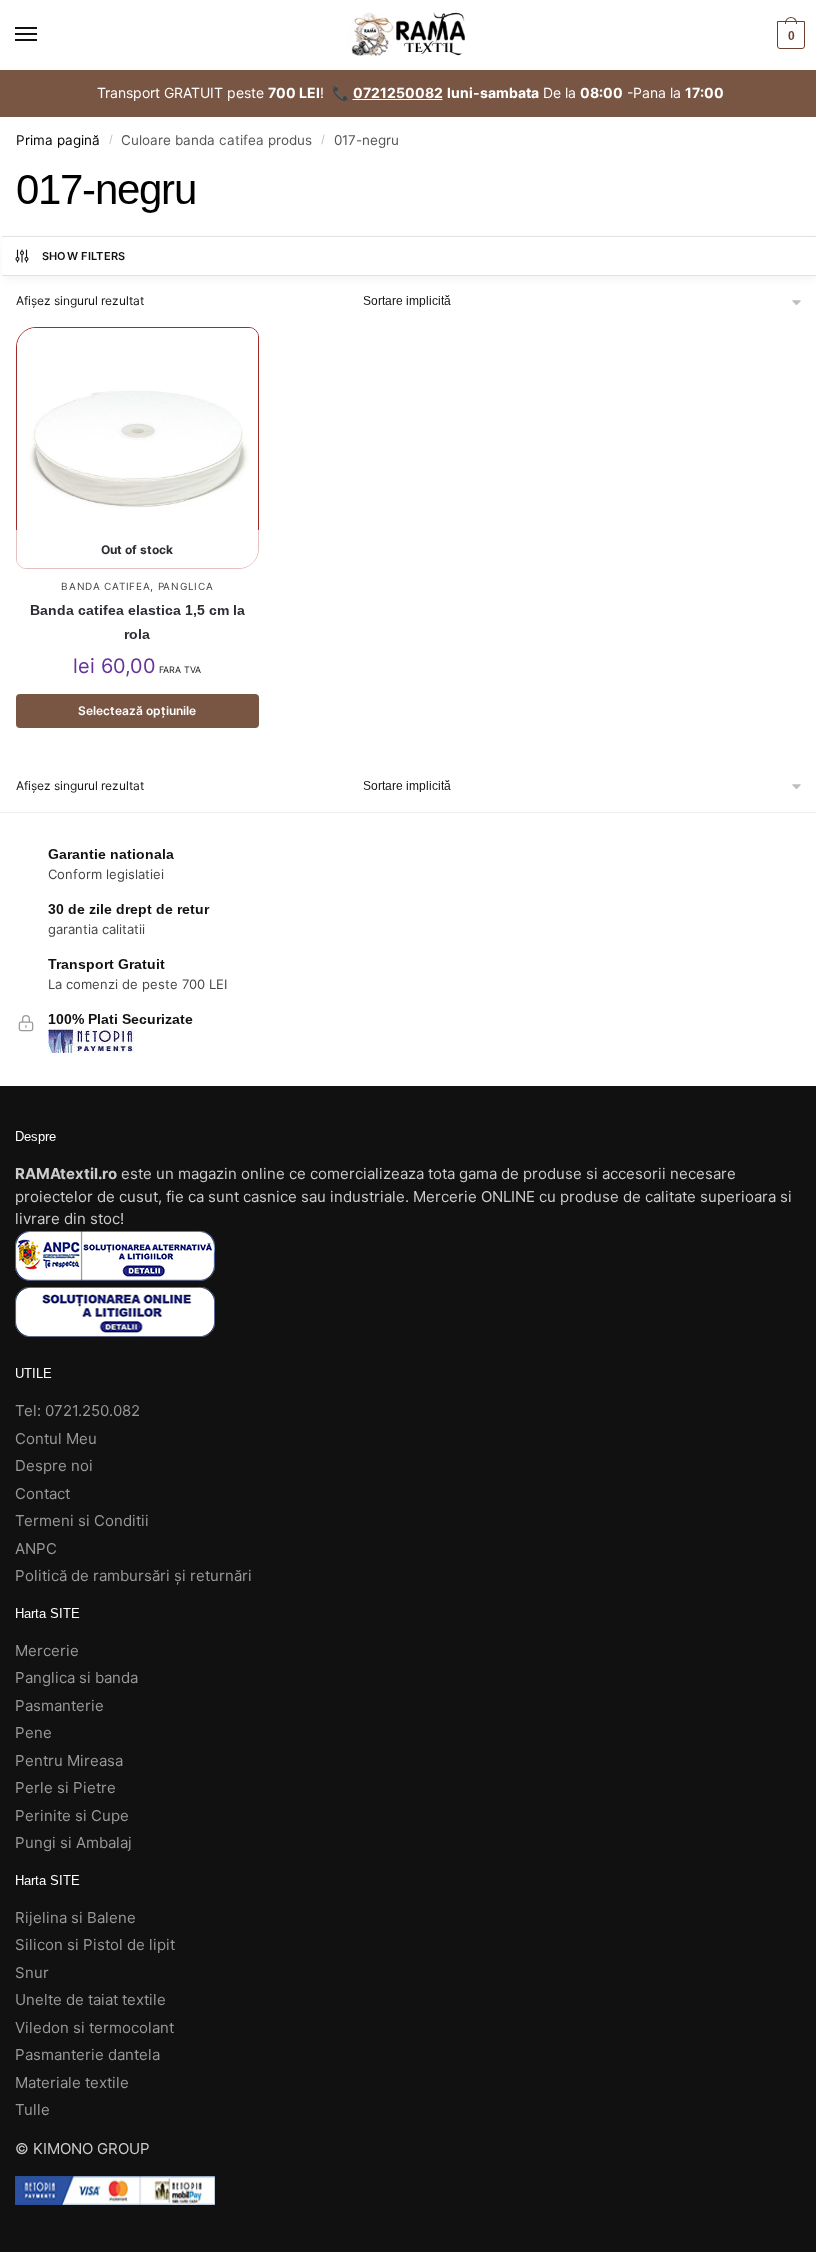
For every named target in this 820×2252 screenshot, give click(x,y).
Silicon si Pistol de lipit (95, 1944)
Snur (32, 1972)
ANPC (36, 1548)
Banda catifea (105, 586)
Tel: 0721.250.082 (77, 1410)
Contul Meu (56, 1438)
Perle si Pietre (65, 1787)
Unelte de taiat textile (90, 1999)
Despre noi (54, 1465)
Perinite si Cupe (72, 1815)
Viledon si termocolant (94, 2027)
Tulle (32, 2109)
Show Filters (84, 256)
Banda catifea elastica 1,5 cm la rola (137, 622)
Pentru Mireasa (69, 1760)
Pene (33, 1732)
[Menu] (45, 35)
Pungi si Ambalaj (73, 1842)
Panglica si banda (76, 1677)
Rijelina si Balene (75, 1917)
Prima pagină (58, 140)
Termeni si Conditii (82, 1520)
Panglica (186, 586)
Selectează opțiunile (137, 710)
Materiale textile (72, 2082)
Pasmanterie (59, 1705)
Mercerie (47, 1650)
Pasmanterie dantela (87, 2054)
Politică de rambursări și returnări (133, 1575)
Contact (42, 1493)
